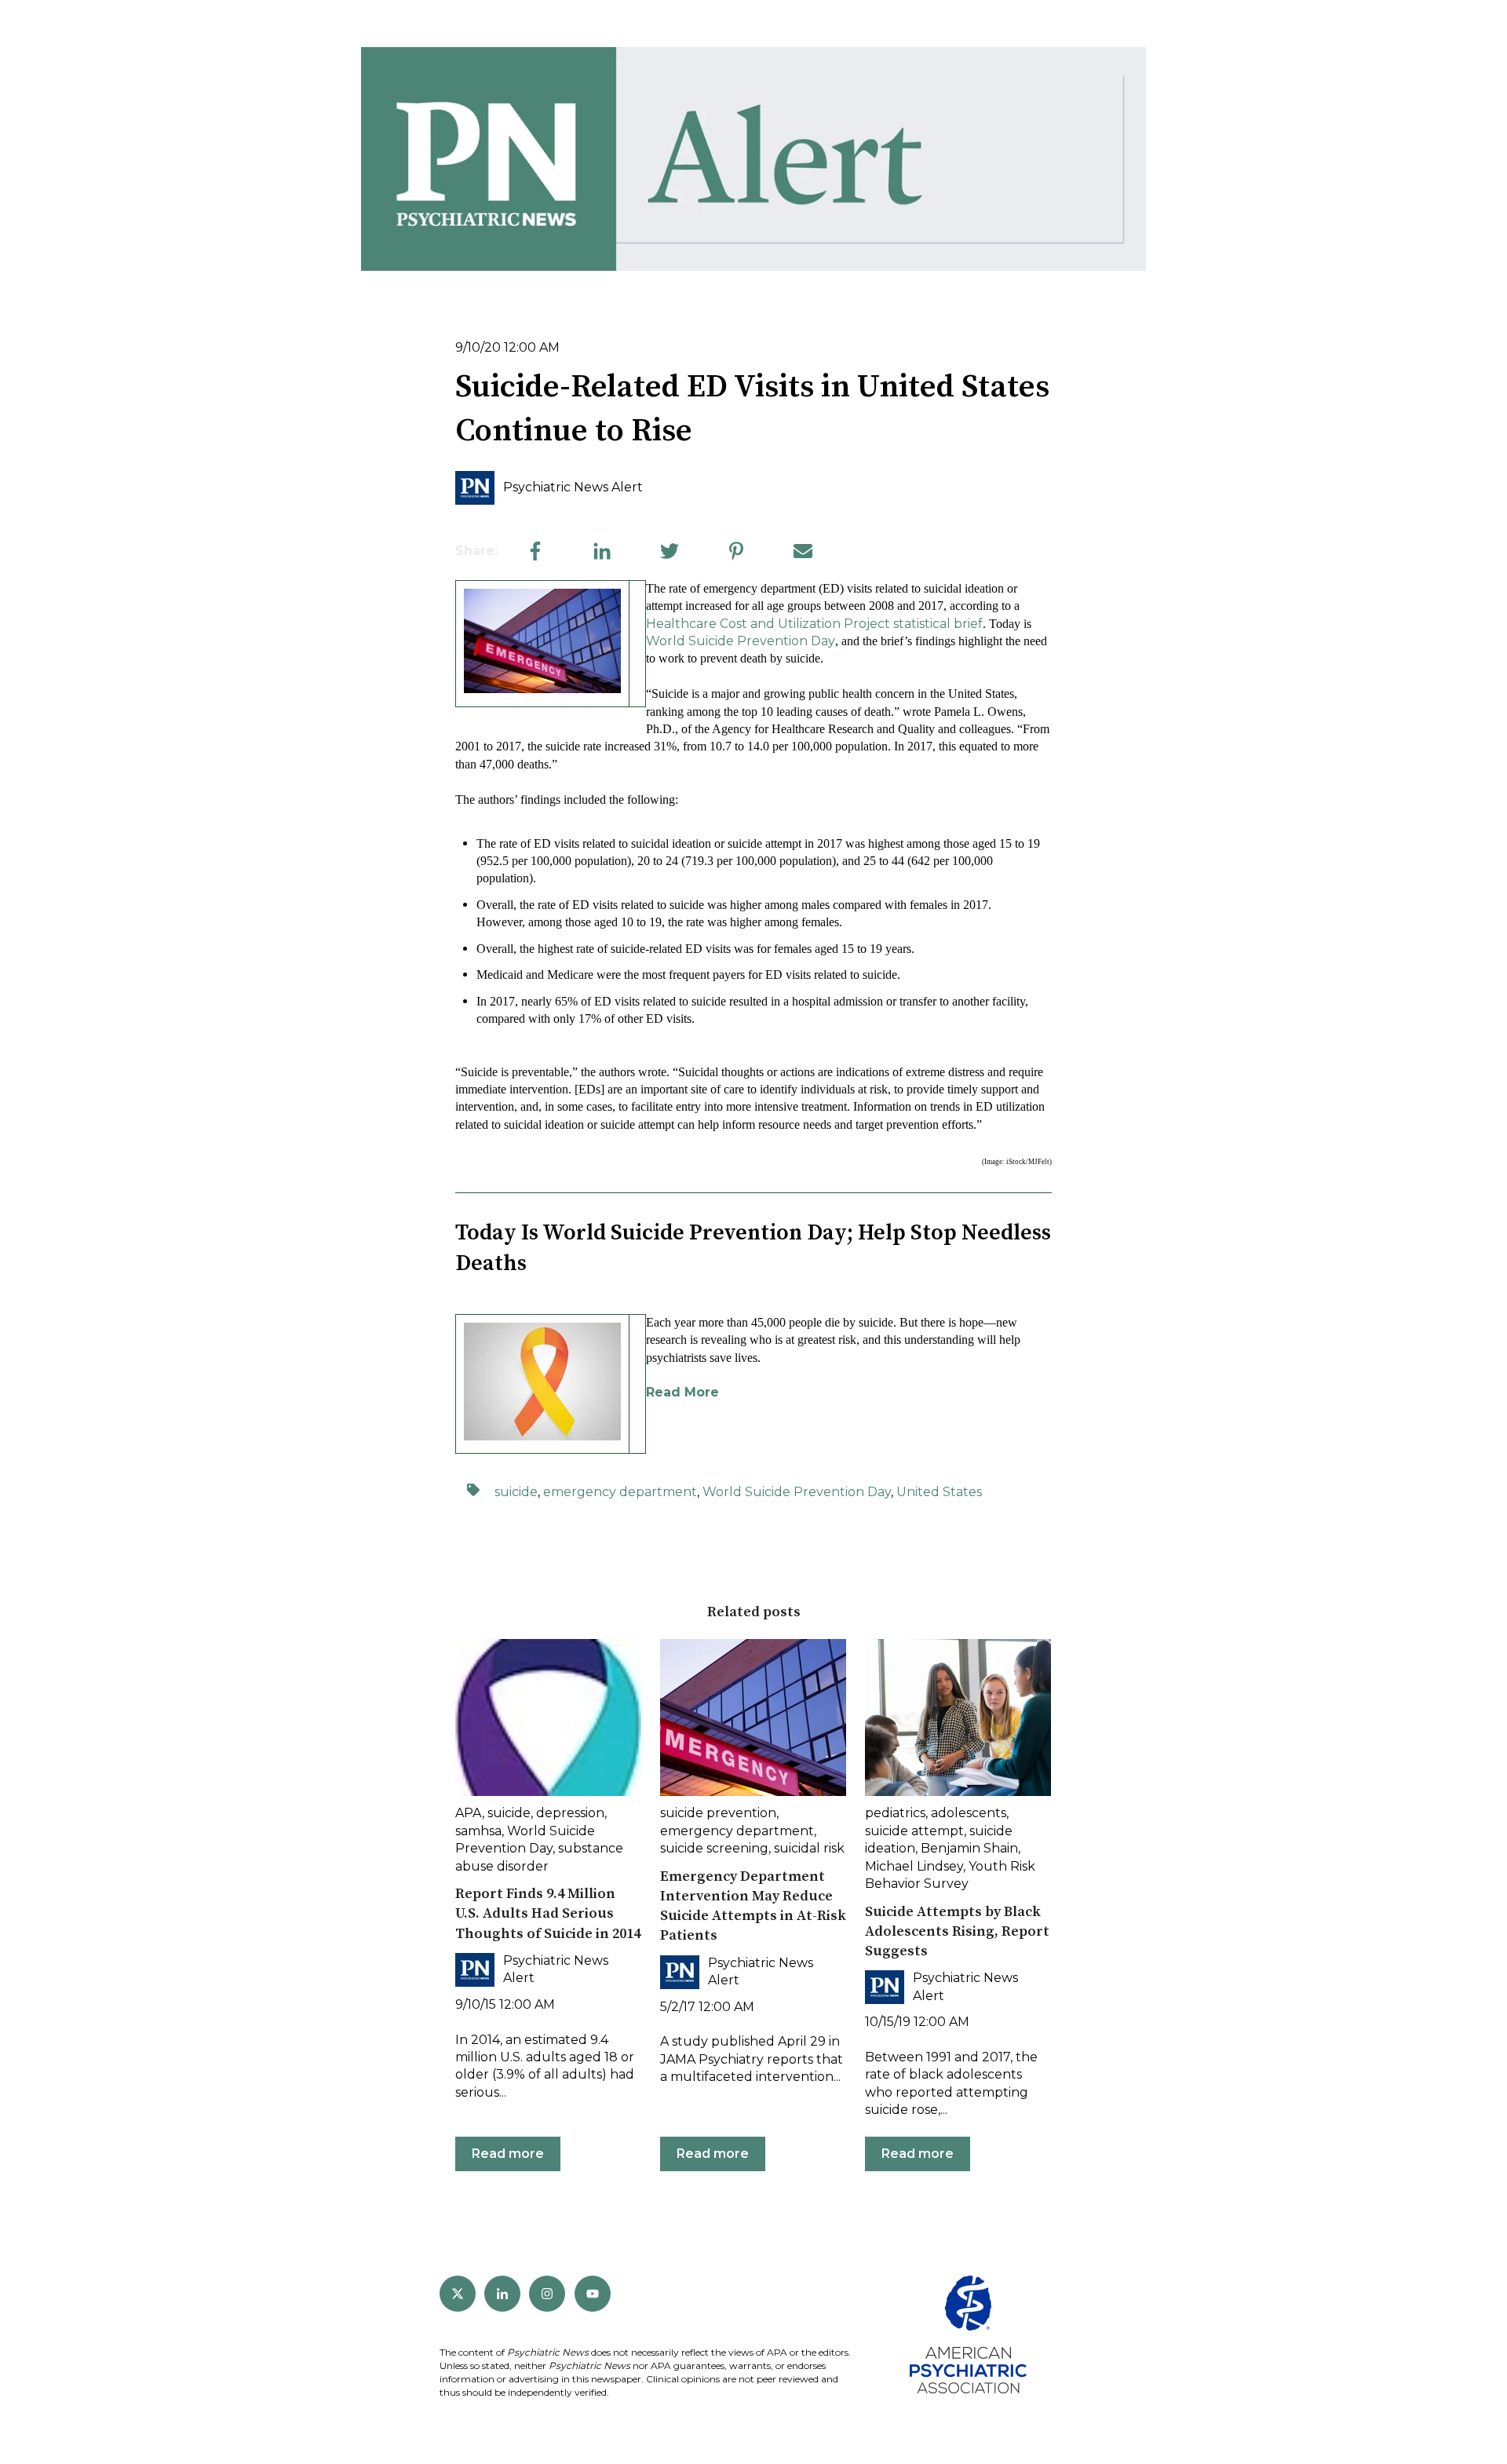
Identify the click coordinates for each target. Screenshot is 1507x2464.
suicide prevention (718, 1813)
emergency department (620, 1492)
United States (939, 1492)
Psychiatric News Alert (573, 487)
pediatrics (895, 1813)
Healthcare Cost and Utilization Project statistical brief (814, 624)
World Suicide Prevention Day (741, 641)
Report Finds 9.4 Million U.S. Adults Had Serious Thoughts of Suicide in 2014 (548, 1913)
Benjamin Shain (969, 1848)
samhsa (478, 1831)
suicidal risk (809, 1848)
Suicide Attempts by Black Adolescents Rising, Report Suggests (957, 1931)
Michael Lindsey (914, 1866)
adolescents (969, 1813)
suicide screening (714, 1848)
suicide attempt (914, 1831)
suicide (516, 1492)
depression (570, 1813)
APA (469, 1813)
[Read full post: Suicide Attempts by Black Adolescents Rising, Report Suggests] (958, 1717)
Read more (508, 2154)
